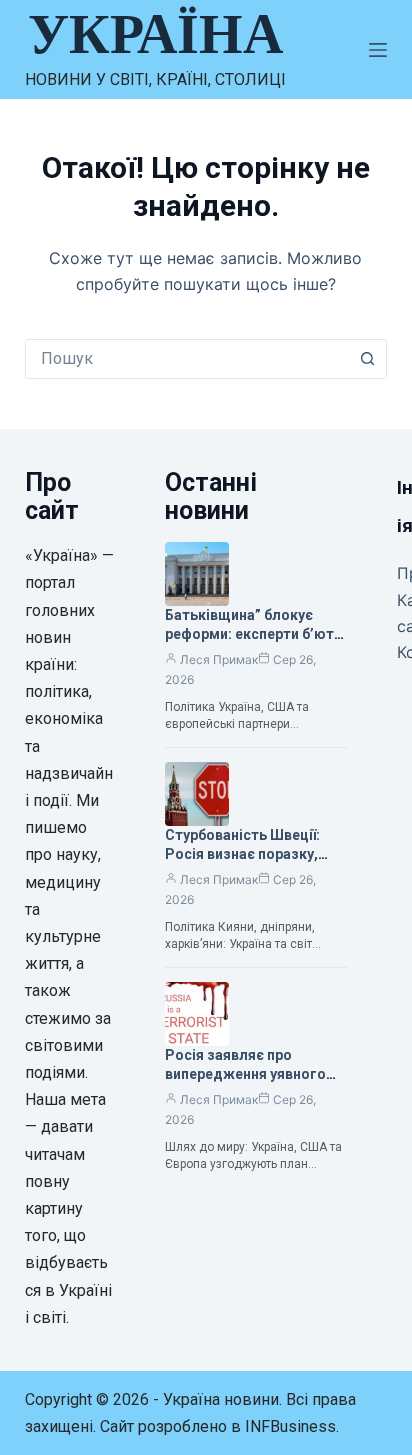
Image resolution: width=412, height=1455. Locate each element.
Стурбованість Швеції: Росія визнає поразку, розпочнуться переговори (255, 854)
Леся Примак (219, 659)
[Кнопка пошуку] (367, 359)
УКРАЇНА (155, 34)
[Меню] (378, 50)
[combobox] (187, 359)
